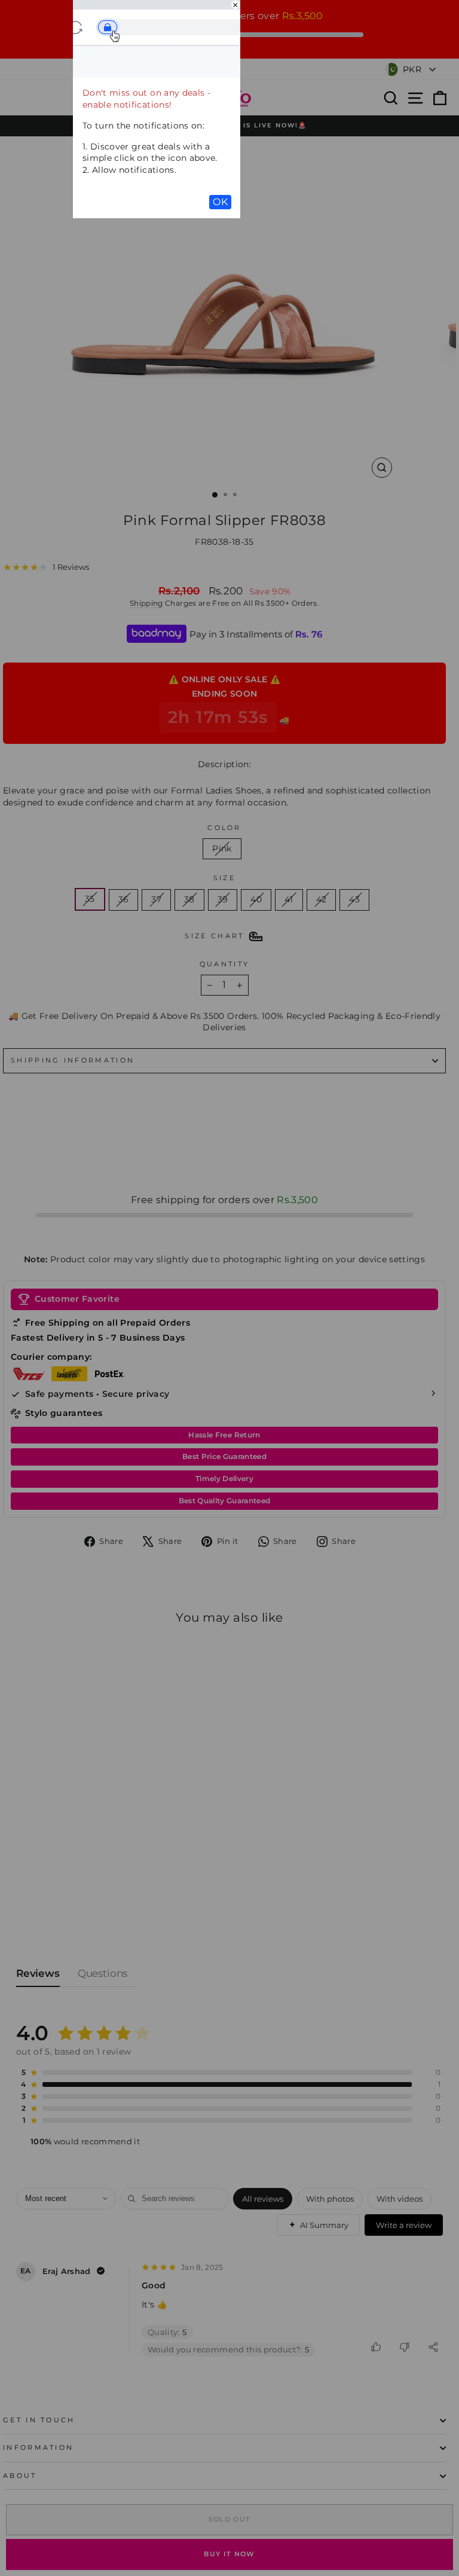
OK (220, 202)
